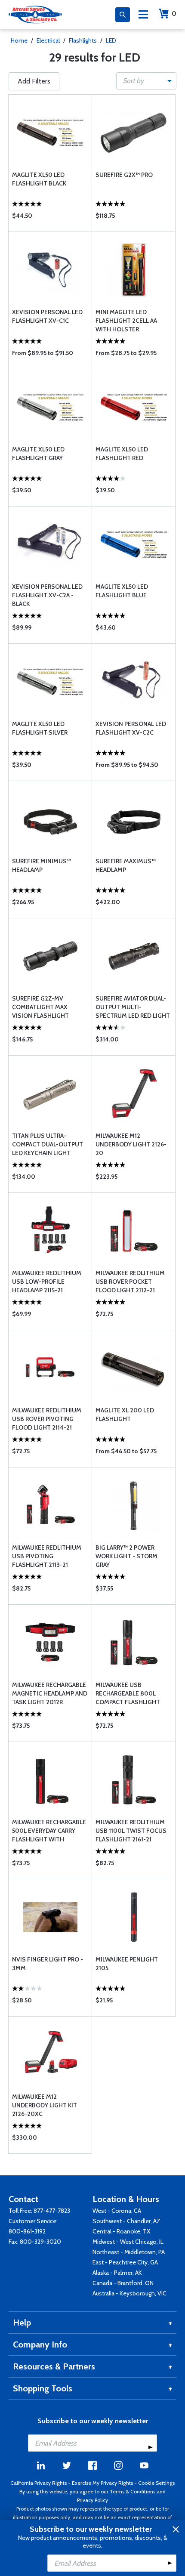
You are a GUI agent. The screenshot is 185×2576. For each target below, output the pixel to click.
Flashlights (83, 40)
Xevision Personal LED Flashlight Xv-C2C (131, 728)
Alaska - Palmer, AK (117, 2273)
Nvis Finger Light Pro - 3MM (48, 1964)
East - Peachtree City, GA (125, 2262)
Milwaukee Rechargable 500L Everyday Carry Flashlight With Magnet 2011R (49, 1831)
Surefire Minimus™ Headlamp (42, 865)
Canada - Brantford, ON (123, 2283)
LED (111, 40)
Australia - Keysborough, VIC (129, 2293)
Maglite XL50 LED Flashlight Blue (122, 591)
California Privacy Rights (39, 2483)
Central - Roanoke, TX (121, 2231)
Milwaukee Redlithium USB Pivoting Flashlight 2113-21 (47, 1556)
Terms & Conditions (133, 2491)
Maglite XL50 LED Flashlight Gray (38, 454)
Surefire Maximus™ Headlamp (126, 865)
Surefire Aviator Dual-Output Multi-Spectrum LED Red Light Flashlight (133, 1007)
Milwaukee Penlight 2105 (127, 1964)
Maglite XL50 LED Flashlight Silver (40, 728)
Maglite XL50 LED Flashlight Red (122, 454)
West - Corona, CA (117, 2211)
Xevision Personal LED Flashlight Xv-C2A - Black (47, 595)
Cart (174, 14)
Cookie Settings (156, 2483)
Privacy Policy (92, 2500)
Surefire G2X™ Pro (124, 175)
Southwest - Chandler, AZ (126, 2221)
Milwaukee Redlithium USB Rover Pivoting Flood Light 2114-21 (47, 1419)
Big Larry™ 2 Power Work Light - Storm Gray (126, 1556)
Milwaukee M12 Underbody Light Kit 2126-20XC (45, 2105)
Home (19, 40)
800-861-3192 (27, 2231)
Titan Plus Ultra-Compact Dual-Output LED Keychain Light (48, 1144)
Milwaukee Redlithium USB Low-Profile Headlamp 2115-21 (47, 1282)
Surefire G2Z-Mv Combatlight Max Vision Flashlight (40, 1007)
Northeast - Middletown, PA (129, 2252)
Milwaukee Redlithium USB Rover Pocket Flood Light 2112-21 (130, 1282)
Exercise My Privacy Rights (102, 2483)
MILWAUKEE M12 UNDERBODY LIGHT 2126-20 (131, 1144)
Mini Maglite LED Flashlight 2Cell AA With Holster (126, 321)
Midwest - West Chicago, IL (128, 2242)
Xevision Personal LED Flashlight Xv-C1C (47, 316)
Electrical (48, 40)
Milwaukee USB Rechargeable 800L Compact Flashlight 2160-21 (128, 1694)
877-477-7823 (52, 2211)
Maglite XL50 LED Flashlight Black (39, 179)
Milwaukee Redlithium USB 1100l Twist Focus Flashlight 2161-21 (131, 1831)
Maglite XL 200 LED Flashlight (125, 1415)
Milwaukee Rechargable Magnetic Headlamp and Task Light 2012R (50, 1693)
